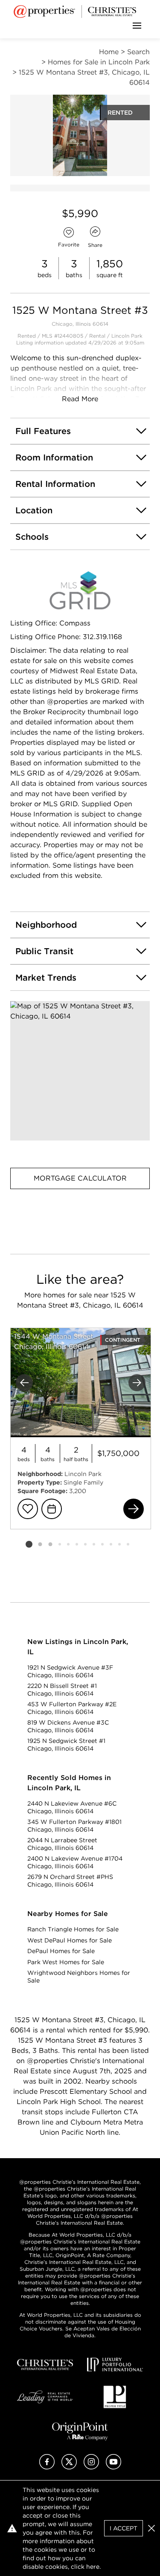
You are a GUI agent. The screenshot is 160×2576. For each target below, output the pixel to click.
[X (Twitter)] (69, 2467)
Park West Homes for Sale (66, 1962)
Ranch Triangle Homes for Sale (73, 1929)
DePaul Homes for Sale (61, 1951)
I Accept (124, 2528)
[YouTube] (113, 2467)
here (93, 2567)
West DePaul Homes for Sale (70, 1940)
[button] (80, 1071)
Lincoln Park (127, 336)
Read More (80, 399)
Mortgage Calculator (80, 1178)
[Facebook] (47, 2467)
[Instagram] (91, 2467)
